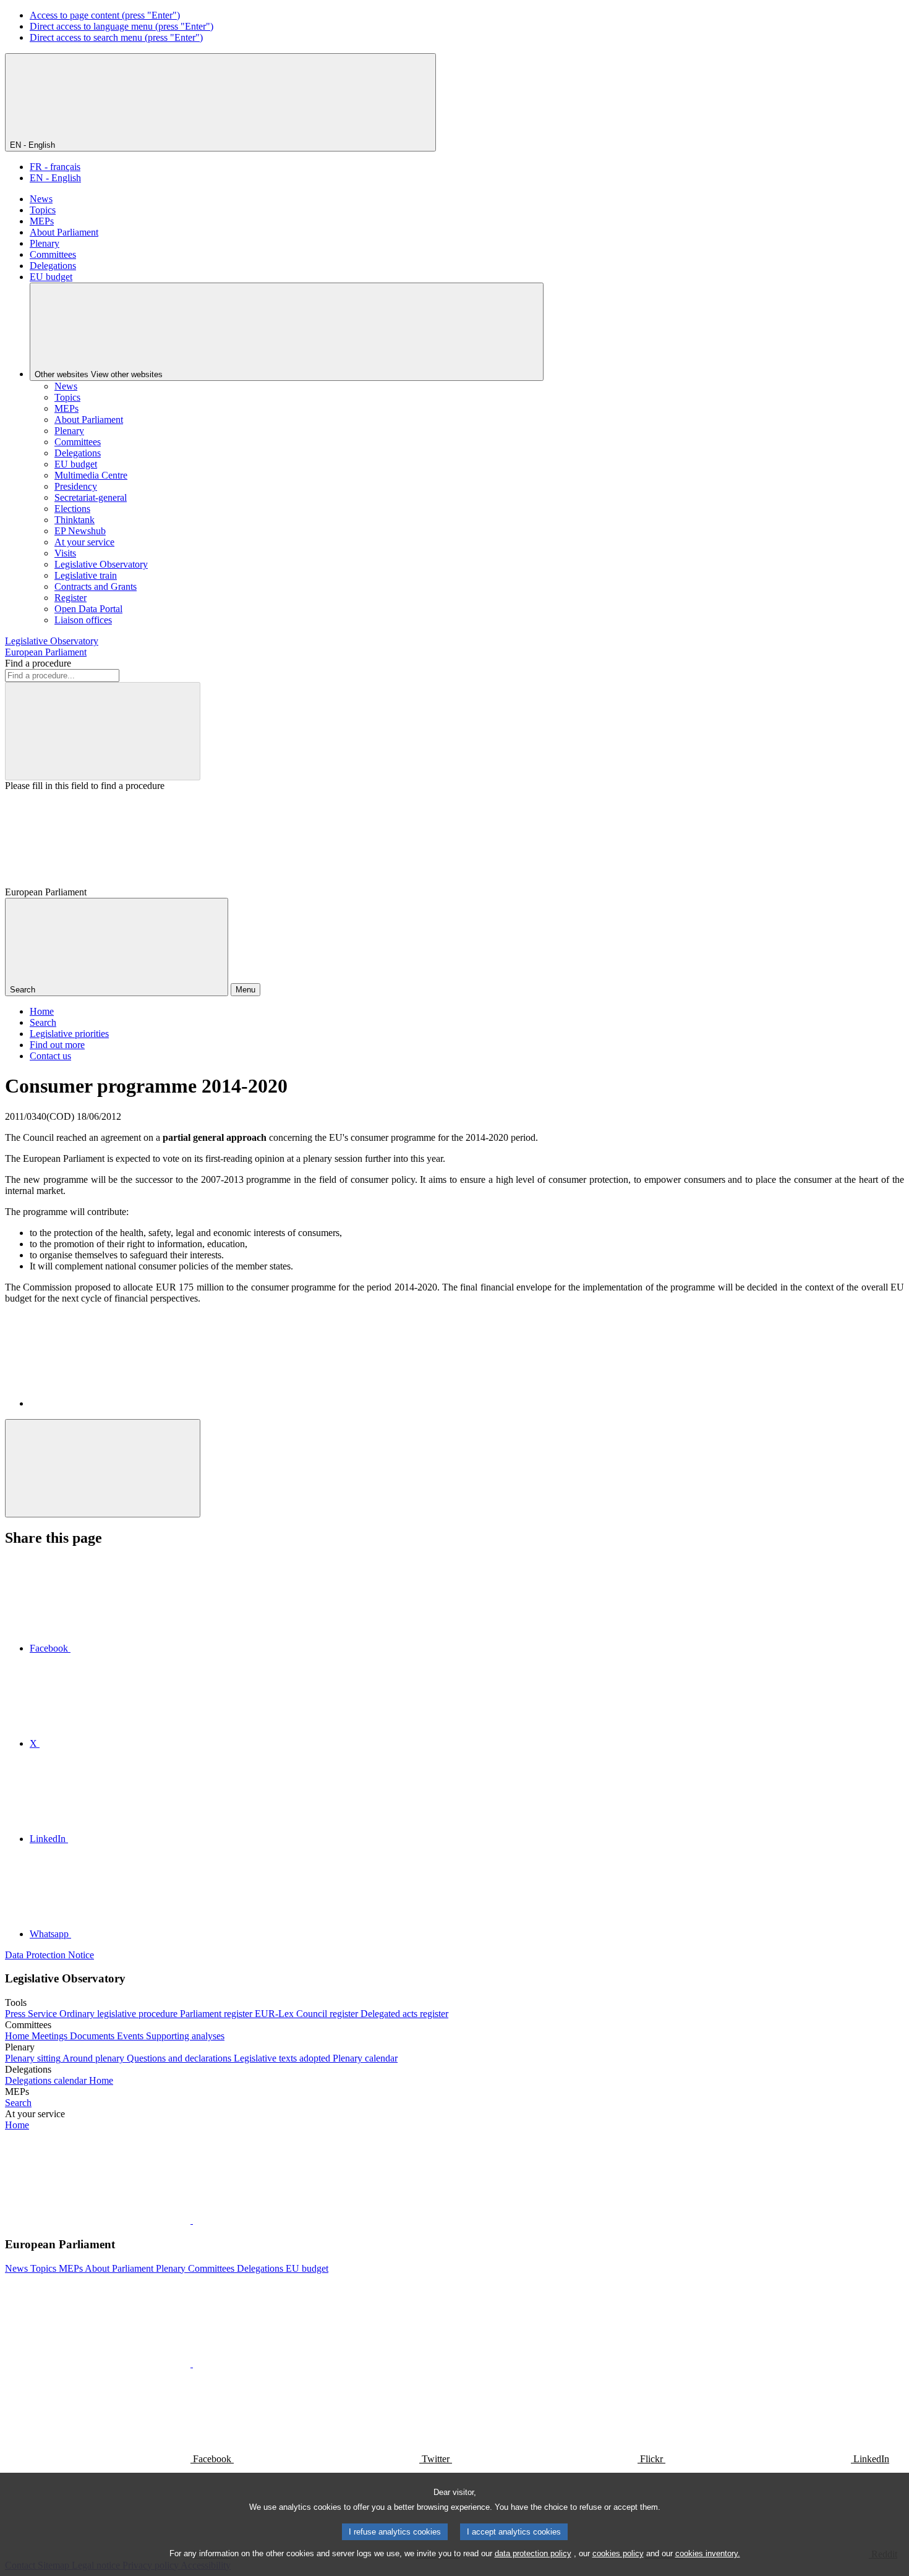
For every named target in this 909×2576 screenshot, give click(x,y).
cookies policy (618, 2553)
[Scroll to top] (103, 1468)
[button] (192, 2220)
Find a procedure (38, 663)
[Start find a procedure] (103, 731)
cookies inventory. (708, 2553)
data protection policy (533, 2553)
